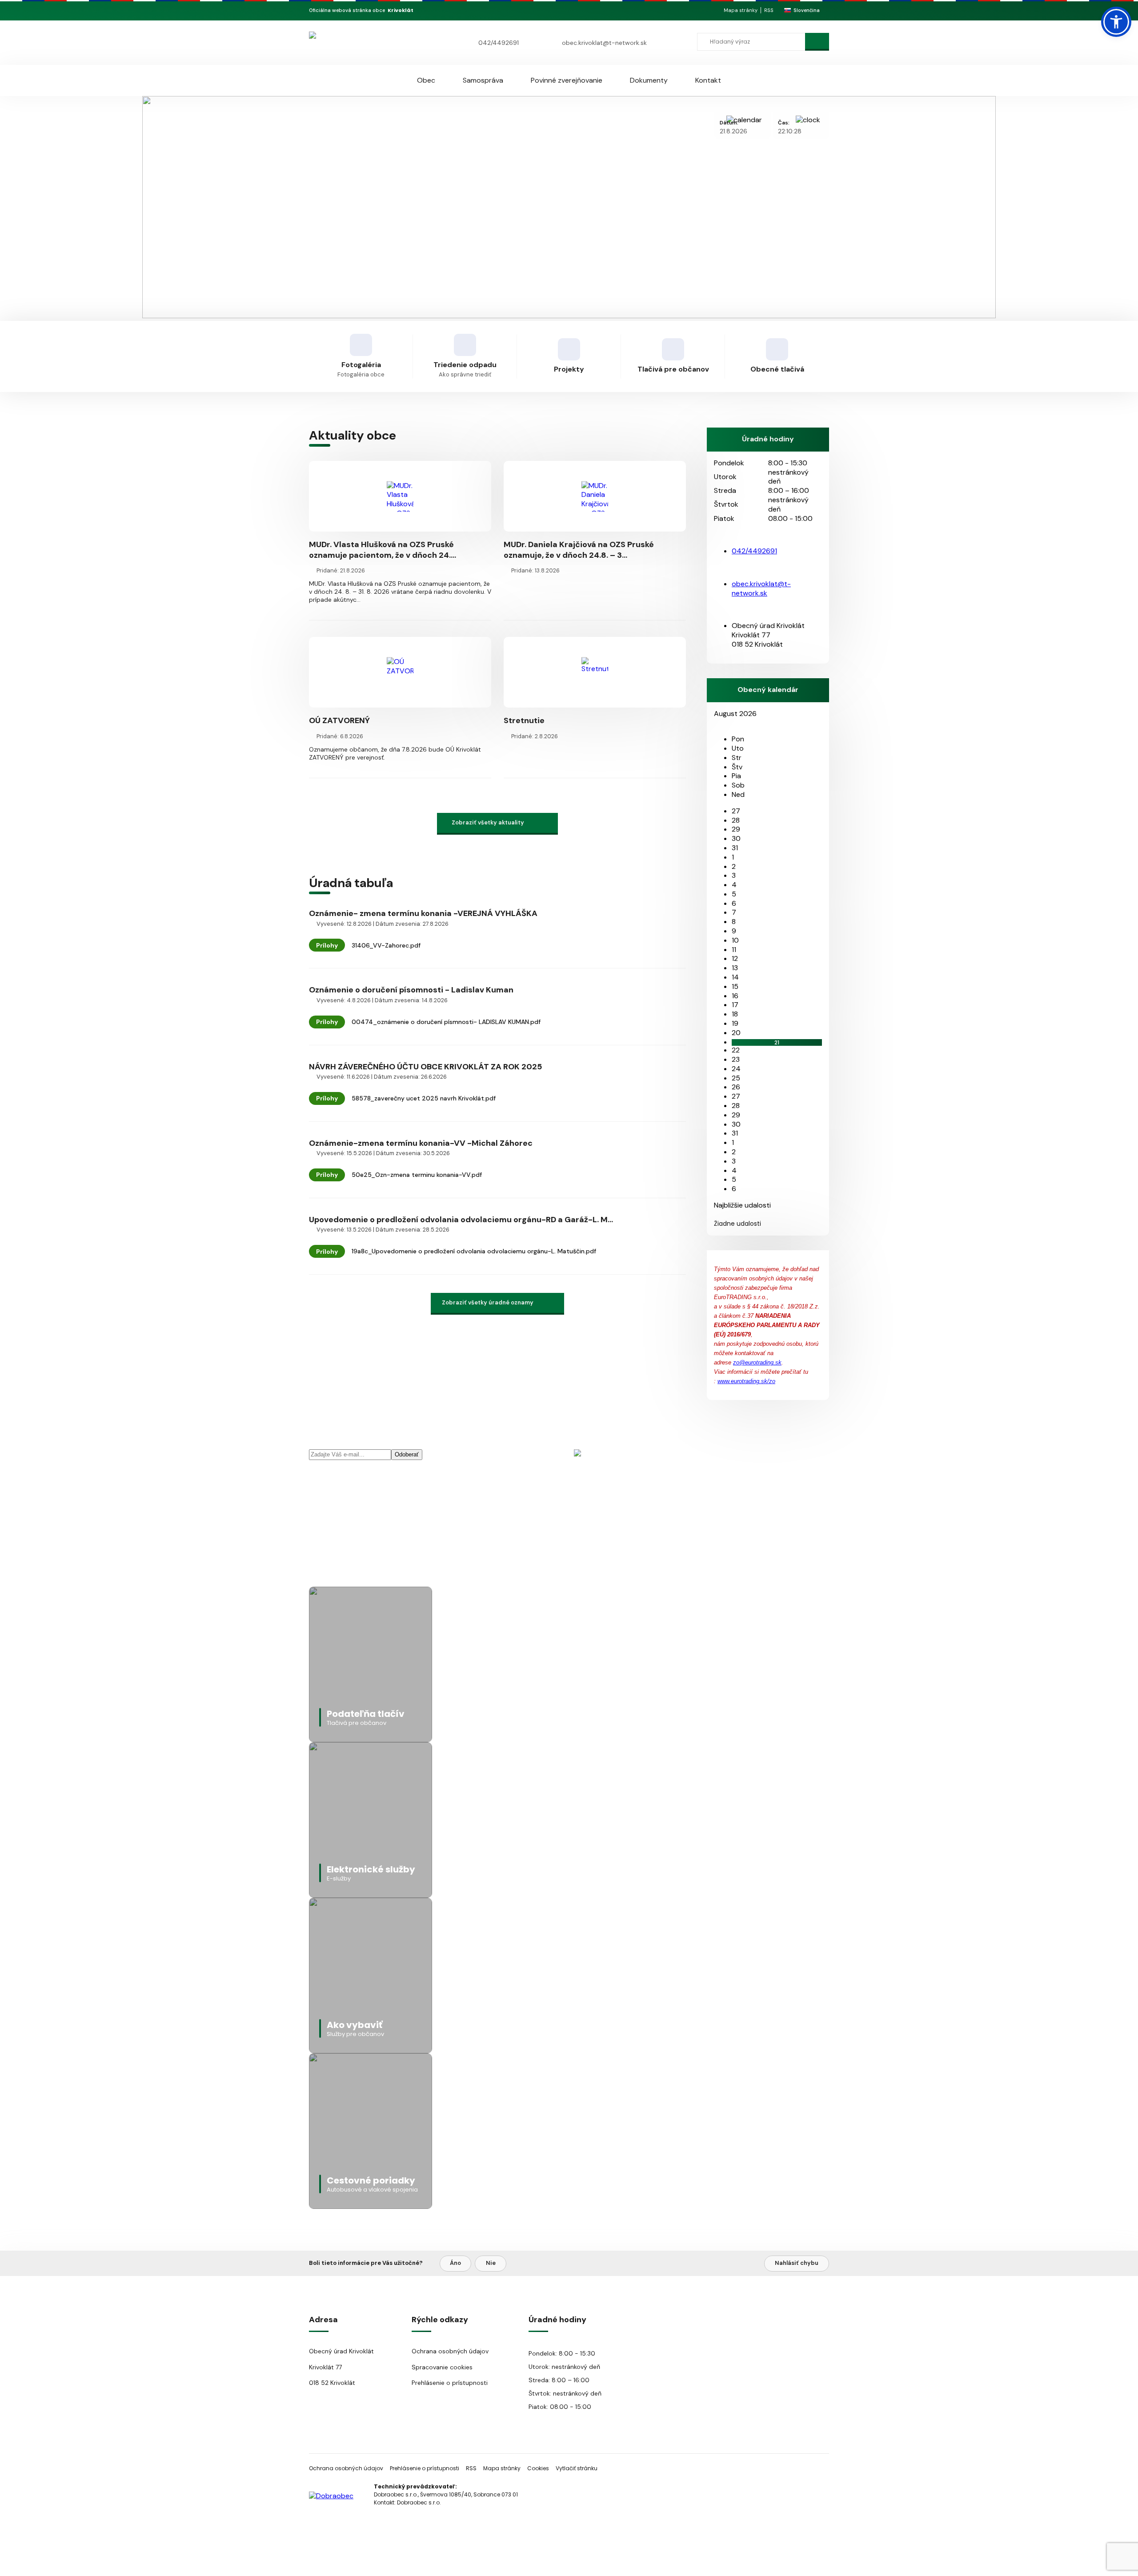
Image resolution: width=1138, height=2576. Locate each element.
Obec (426, 80)
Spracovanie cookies (442, 2367)
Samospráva (483, 80)
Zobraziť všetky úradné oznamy (488, 1302)
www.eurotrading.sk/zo (746, 1381)
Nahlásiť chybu (797, 2263)
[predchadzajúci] (717, 722)
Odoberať (407, 1454)
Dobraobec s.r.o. (419, 2502)
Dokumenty (649, 80)
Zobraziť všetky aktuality (488, 822)
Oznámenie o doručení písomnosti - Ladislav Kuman (411, 990)
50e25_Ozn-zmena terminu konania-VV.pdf (417, 1175)
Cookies (538, 2468)
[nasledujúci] (724, 722)
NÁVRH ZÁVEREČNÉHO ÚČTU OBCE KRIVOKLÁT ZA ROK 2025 (425, 1067)
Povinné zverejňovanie (567, 80)
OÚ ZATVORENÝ (339, 720)
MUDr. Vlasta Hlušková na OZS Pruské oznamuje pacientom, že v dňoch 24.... (383, 550)
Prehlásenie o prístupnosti (450, 2383)
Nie (491, 2263)
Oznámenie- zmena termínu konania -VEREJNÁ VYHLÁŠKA (423, 913)
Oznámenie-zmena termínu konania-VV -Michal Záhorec (421, 1143)
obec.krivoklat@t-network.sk (604, 43)
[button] (1116, 22)
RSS (769, 10)
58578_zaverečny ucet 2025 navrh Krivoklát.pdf (424, 1098)
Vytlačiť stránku (577, 2468)
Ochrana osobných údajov (450, 2351)
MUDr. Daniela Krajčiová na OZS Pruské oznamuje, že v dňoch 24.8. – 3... (579, 550)
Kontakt (708, 80)
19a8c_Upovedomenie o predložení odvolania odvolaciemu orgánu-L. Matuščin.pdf (474, 1251)
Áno (455, 2263)
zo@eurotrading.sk (757, 1362)
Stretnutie (524, 720)
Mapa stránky (741, 10)
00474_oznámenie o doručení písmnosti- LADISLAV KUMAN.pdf (446, 1022)
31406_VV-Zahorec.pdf (386, 945)
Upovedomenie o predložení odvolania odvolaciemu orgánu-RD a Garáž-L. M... (461, 1220)
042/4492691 (499, 43)
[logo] (361, 42)
